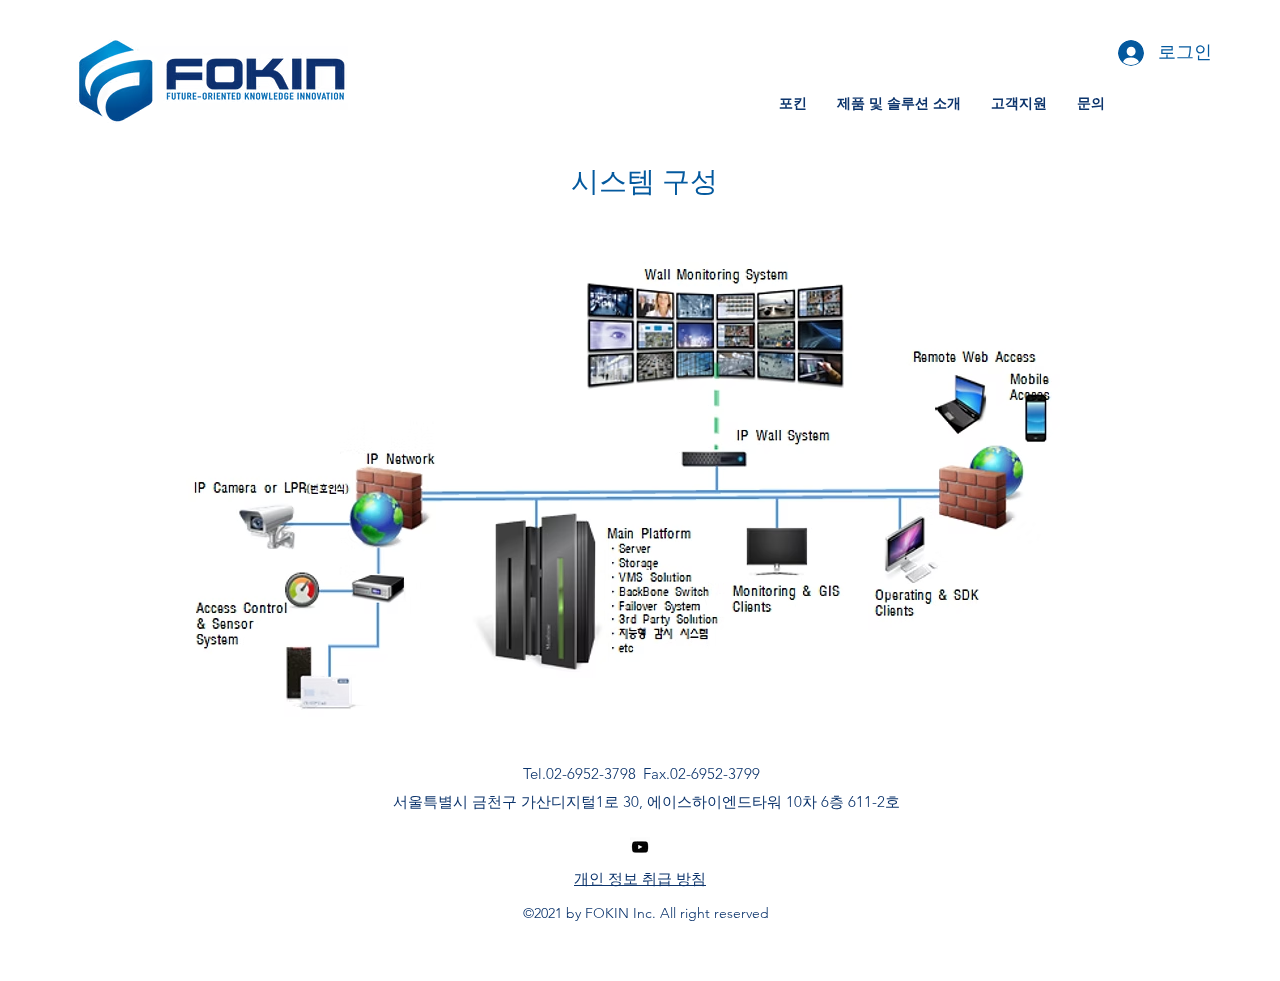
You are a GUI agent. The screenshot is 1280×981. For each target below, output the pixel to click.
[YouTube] (640, 847)
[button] (793, 103)
